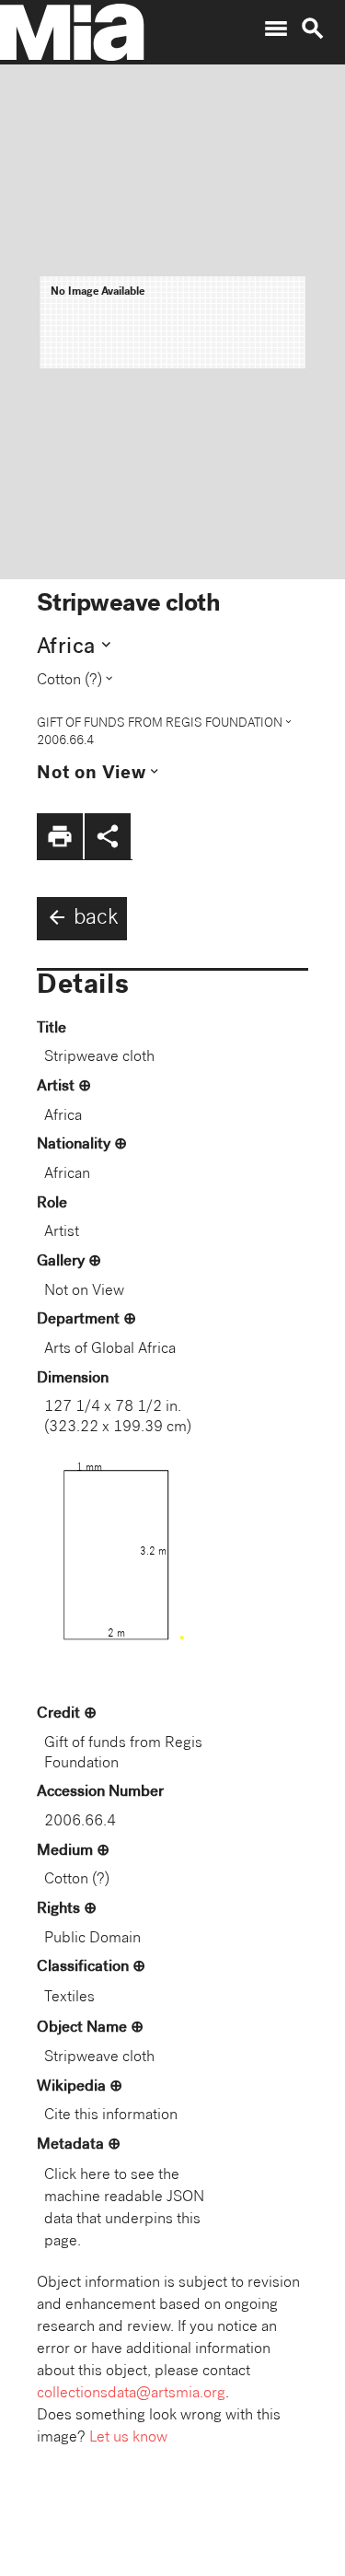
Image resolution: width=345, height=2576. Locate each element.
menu (276, 29)
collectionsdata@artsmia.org (131, 2394)
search (313, 29)
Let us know (128, 2438)
